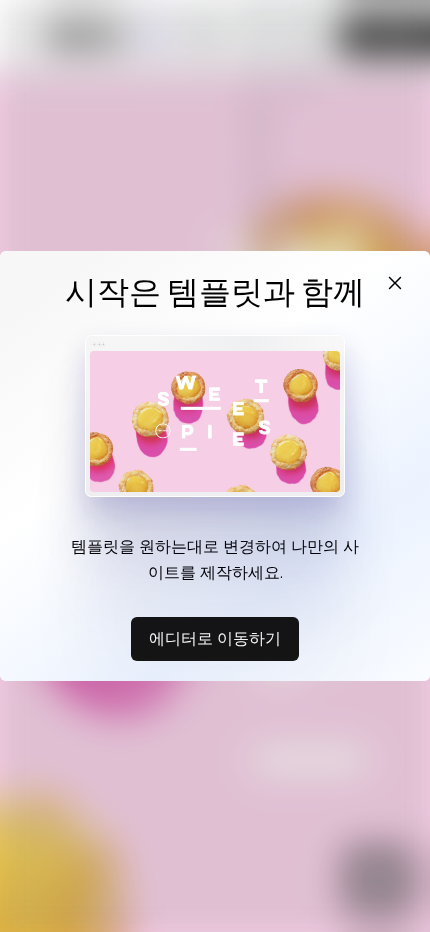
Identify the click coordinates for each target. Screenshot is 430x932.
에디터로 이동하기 (215, 638)
